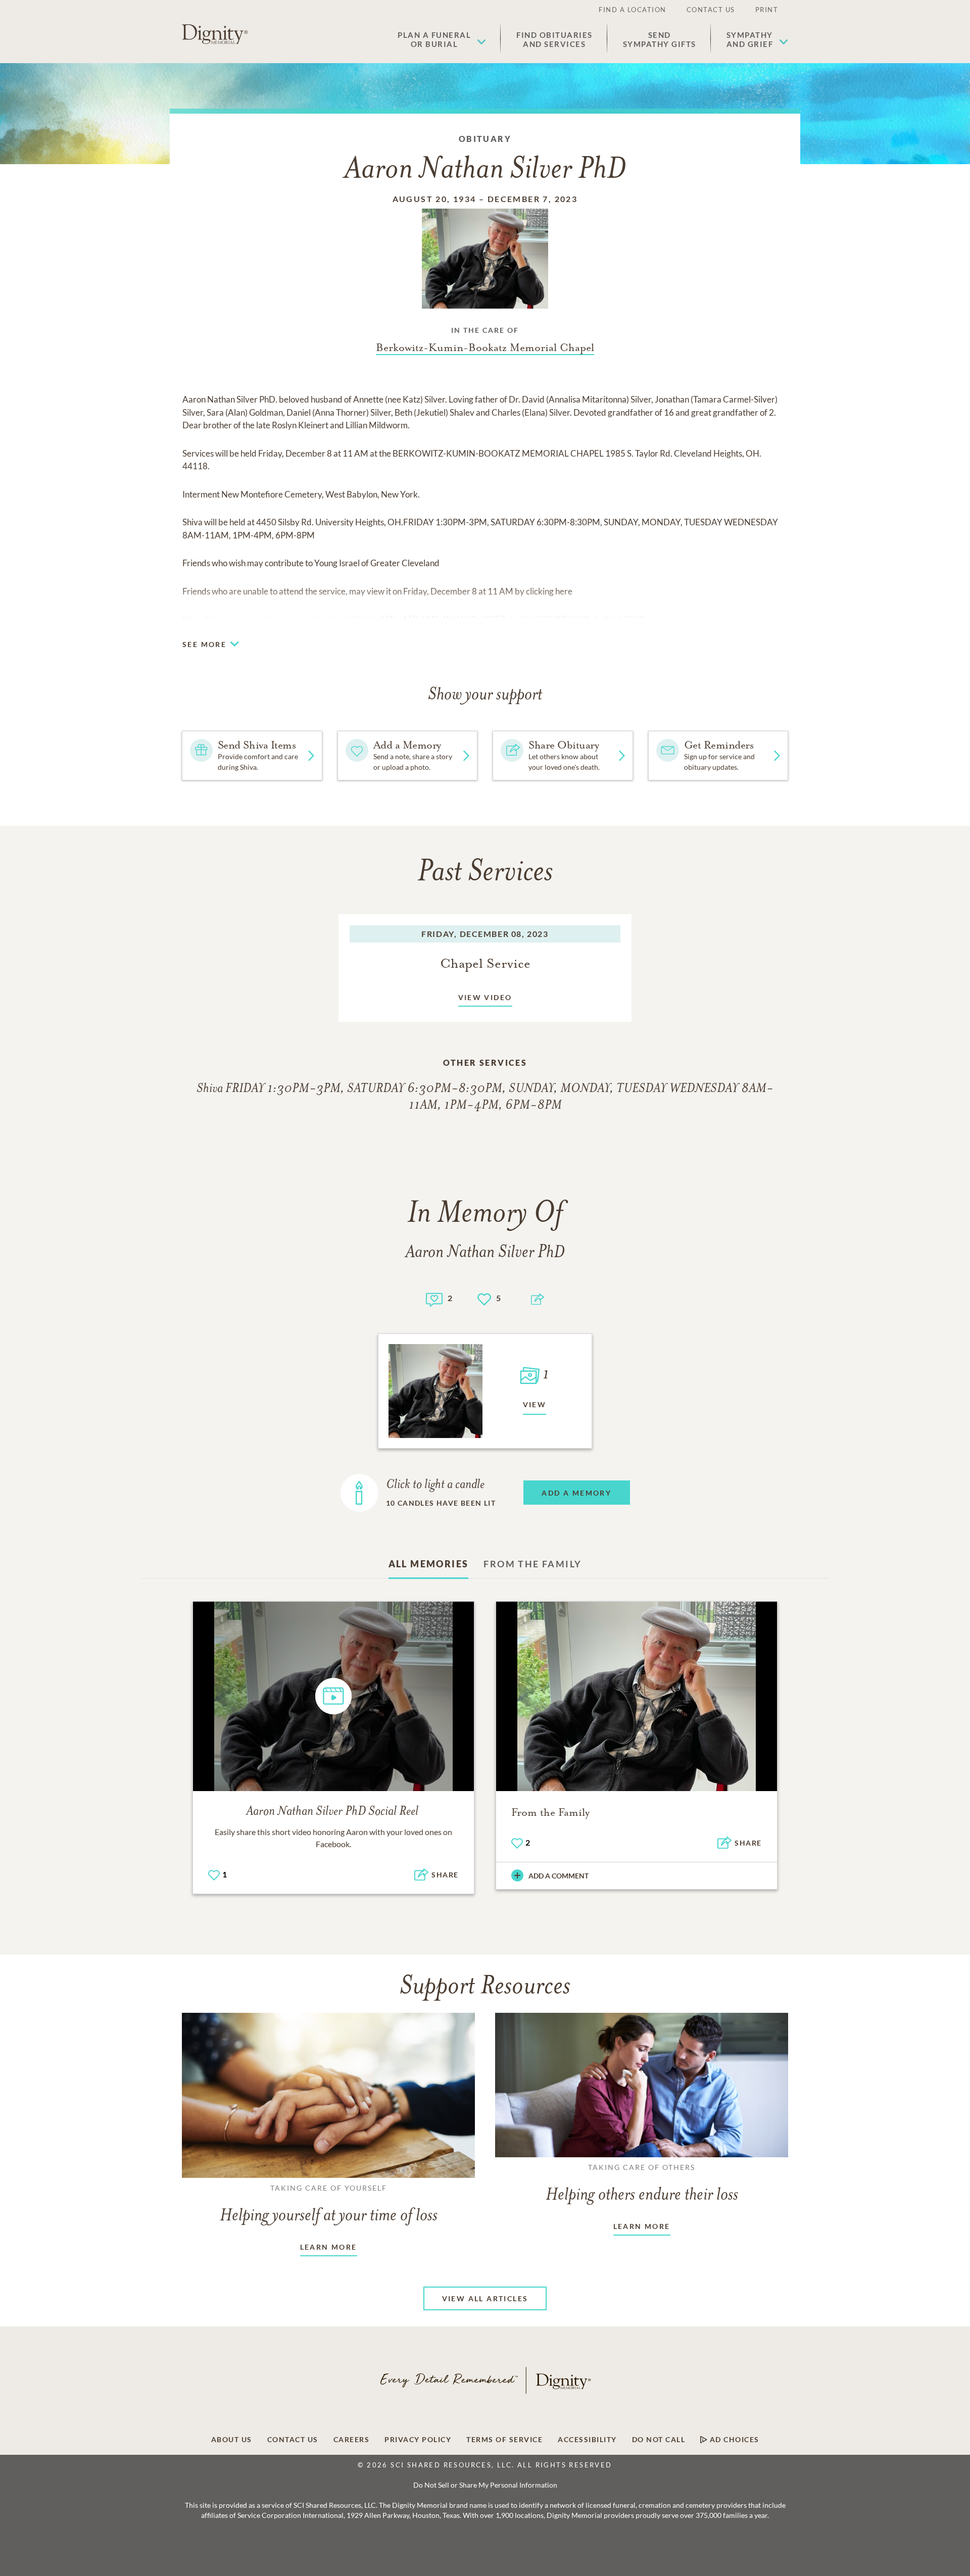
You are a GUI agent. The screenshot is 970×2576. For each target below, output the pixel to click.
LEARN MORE (329, 2247)
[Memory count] (434, 1298)
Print (767, 10)
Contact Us (711, 10)
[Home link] (215, 34)
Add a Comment (559, 1876)
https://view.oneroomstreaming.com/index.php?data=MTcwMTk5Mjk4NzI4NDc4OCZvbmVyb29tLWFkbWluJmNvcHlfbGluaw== (426, 619)
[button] (442, 39)
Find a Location (633, 10)
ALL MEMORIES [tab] (429, 1564)
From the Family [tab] (532, 1564)
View (535, 1404)
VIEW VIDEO (485, 997)
